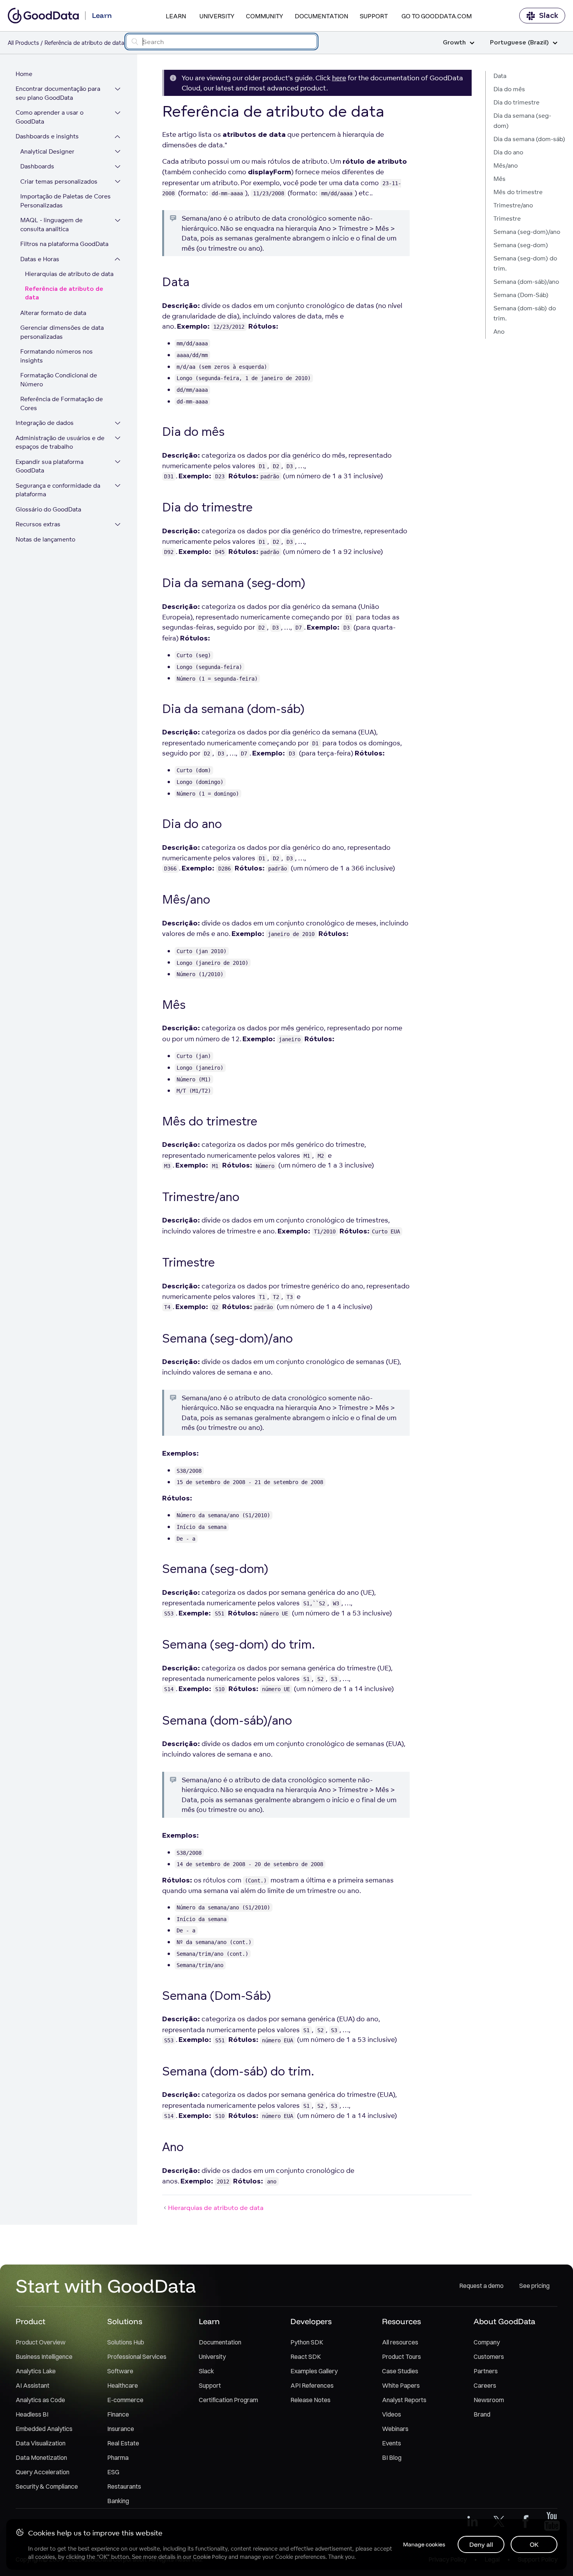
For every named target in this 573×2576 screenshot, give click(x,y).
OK (534, 2544)
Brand (482, 2414)
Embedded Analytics (44, 2429)
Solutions (125, 2321)
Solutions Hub (126, 2342)
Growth (454, 43)
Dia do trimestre (516, 102)
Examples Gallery (314, 2371)
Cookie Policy (210, 2557)
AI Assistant (33, 2385)
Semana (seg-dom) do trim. (525, 263)
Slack (549, 16)
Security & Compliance (47, 2486)
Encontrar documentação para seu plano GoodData (58, 94)
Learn (176, 16)
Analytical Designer (47, 151)
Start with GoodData (106, 2286)
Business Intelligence (44, 2357)
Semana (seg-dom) (521, 245)
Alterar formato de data (53, 313)
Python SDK (307, 2342)
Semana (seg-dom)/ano (527, 232)
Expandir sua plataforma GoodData (50, 466)
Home (24, 74)
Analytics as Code (40, 2400)
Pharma (118, 2457)
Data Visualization (41, 2443)
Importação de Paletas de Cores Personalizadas (65, 201)
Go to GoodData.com (437, 16)
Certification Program (228, 2400)
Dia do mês (509, 89)
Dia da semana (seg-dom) (522, 121)
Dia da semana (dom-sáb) (529, 139)
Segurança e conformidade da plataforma (58, 490)
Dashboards (37, 167)
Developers (311, 2321)
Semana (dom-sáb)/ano (526, 282)
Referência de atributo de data (64, 294)
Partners (486, 2371)
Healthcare (123, 2385)
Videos (392, 2414)
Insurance (121, 2429)
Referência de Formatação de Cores (62, 404)
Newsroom (489, 2400)
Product (30, 2321)
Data (500, 76)
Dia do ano (508, 152)
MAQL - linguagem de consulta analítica (51, 225)
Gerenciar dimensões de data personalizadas (62, 333)
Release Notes (310, 2400)
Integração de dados (45, 423)
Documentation (321, 16)
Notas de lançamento (45, 539)
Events (392, 2443)
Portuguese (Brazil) (519, 43)
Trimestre (507, 218)
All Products (23, 43)
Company (487, 2342)
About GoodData (504, 2321)
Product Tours (401, 2357)
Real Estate (123, 2443)
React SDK (306, 2357)
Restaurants (124, 2486)
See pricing (534, 2286)
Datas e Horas (40, 259)
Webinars (395, 2429)
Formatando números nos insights (57, 356)
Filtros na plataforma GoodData (64, 244)
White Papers (401, 2385)
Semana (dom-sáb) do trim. (525, 313)
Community (264, 16)
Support (374, 16)
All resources (400, 2342)
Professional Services (137, 2357)
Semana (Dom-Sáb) (521, 295)
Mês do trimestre (518, 192)
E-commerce (125, 2400)
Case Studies (400, 2371)
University (217, 16)
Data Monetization (41, 2457)
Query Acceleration (42, 2472)
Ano (499, 332)
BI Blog (392, 2457)
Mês (500, 179)
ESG (113, 2472)
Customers (489, 2357)
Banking (118, 2501)
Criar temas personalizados (59, 181)
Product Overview (41, 2342)
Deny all (481, 2544)
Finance (118, 2414)
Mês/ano (506, 165)
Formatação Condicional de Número (59, 380)
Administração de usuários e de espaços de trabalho (60, 442)
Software (120, 2371)
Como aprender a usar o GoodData (50, 117)
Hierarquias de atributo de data (69, 274)
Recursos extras (38, 525)
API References (312, 2385)
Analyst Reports (404, 2400)
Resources (401, 2321)
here (339, 78)
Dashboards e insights (47, 137)
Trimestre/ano (513, 205)
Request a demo (481, 2286)
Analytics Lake (36, 2371)
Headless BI (32, 2414)
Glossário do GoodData (48, 509)
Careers (485, 2385)
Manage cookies (424, 2544)
